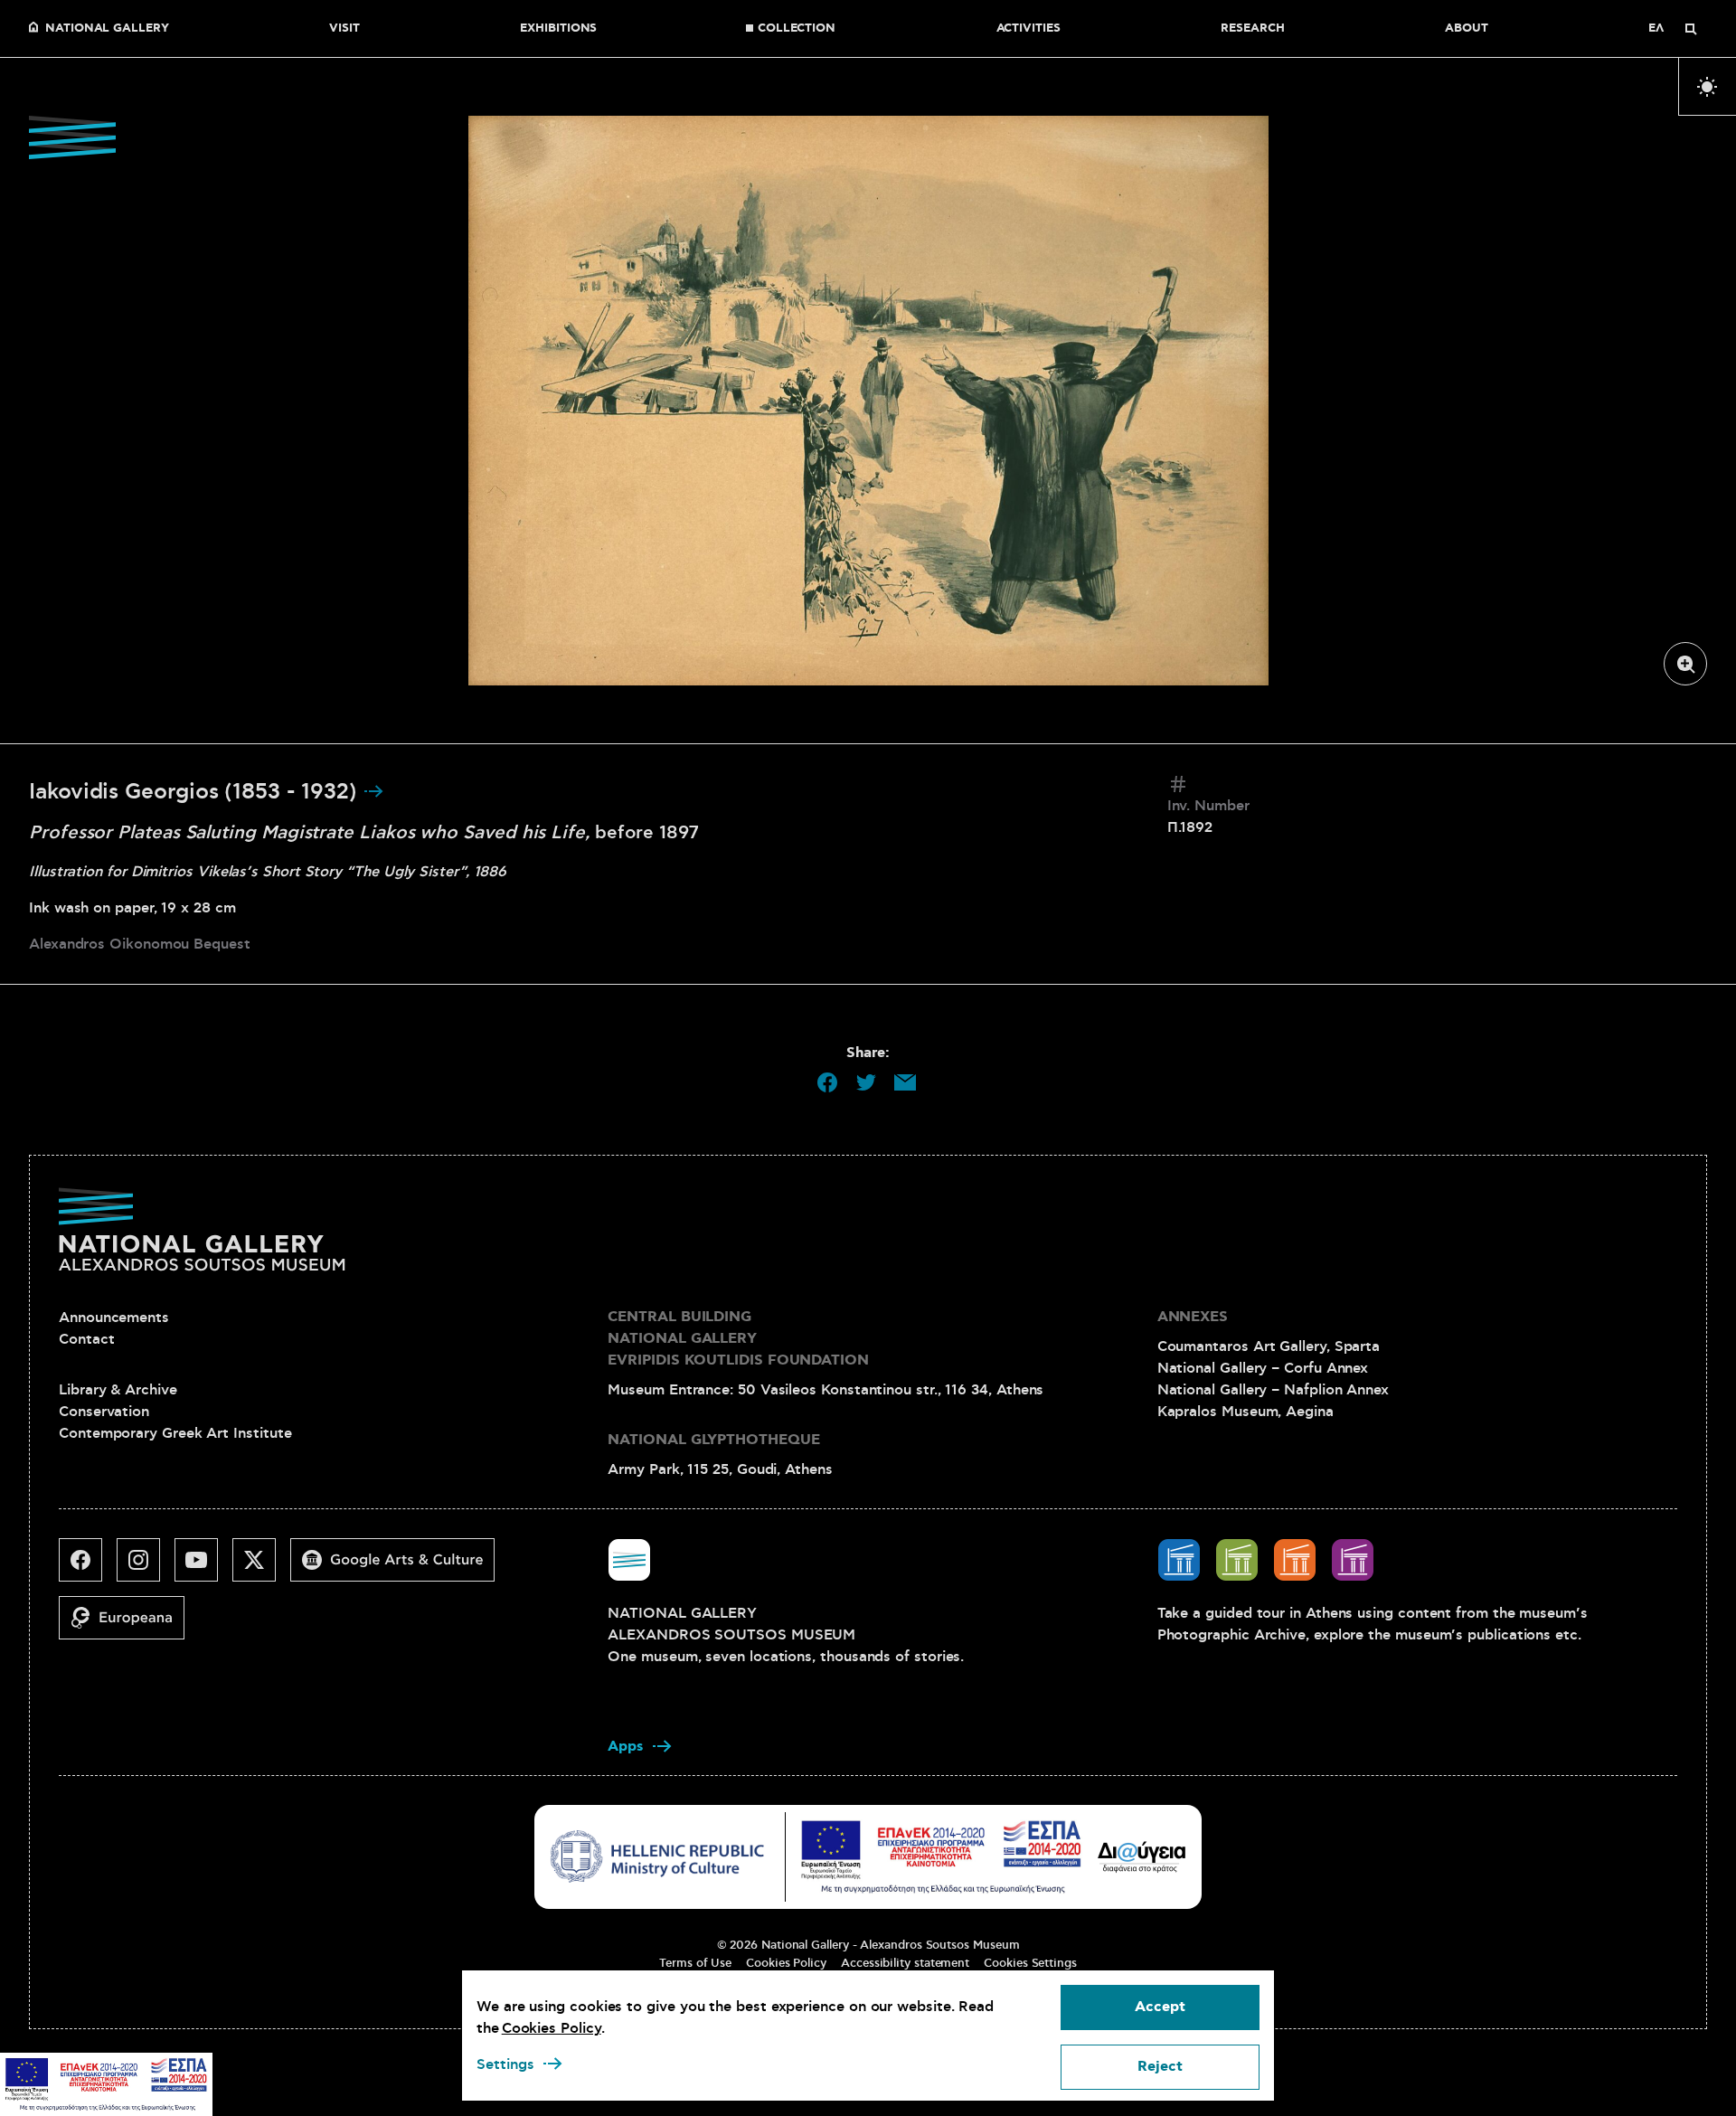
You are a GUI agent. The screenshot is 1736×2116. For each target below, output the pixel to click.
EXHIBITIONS (558, 29)
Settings (505, 2064)
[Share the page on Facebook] (827, 1082)
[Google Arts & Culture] (400, 1567)
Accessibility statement (905, 1963)
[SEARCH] (1691, 29)
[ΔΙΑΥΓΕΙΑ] (1142, 1856)
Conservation (104, 1412)
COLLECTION (797, 29)
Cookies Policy (786, 1963)
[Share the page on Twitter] (866, 1082)
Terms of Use (695, 1963)
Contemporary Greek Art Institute (175, 1433)
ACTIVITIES (1028, 29)
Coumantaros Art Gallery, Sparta (1269, 1346)
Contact (86, 1339)
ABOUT (1467, 29)
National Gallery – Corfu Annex (1263, 1368)
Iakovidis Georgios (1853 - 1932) (196, 792)
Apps (626, 1747)
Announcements (114, 1318)
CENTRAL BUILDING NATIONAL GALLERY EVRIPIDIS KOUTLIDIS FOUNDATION (738, 1339)
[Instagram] (146, 1567)
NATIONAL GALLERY (107, 29)
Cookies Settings (1030, 1963)
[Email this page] (905, 1082)
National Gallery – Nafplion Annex (1273, 1390)
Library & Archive (118, 1390)
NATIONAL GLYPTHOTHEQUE (713, 1440)
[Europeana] (129, 1625)
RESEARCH (1252, 29)
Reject (1160, 2067)
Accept (1160, 2007)
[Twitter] (261, 1567)
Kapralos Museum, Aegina (1245, 1412)
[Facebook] (88, 1567)
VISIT (344, 29)
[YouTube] (203, 1567)
